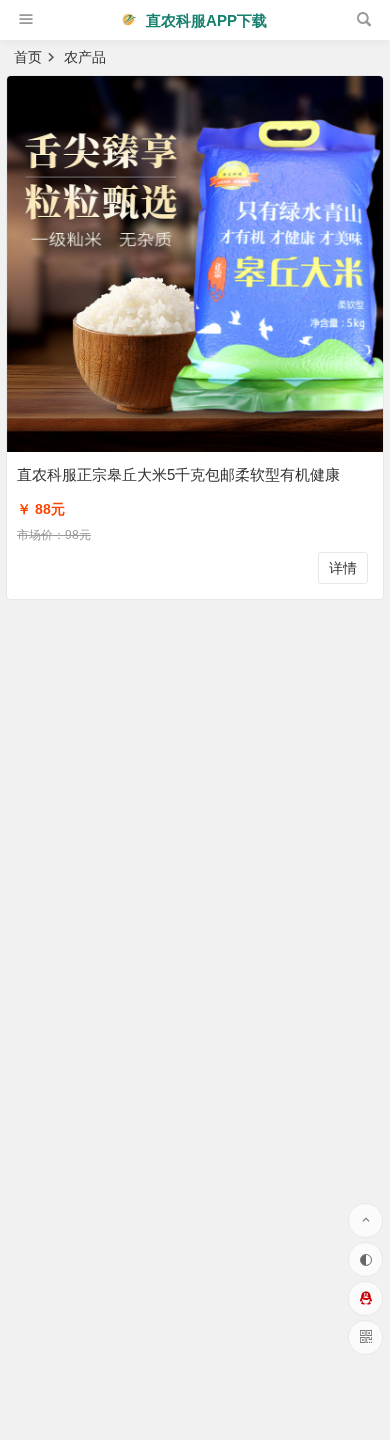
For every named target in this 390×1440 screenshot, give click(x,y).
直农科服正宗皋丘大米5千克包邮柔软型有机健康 (178, 474)
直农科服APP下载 (204, 20)
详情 (343, 568)
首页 (28, 57)
